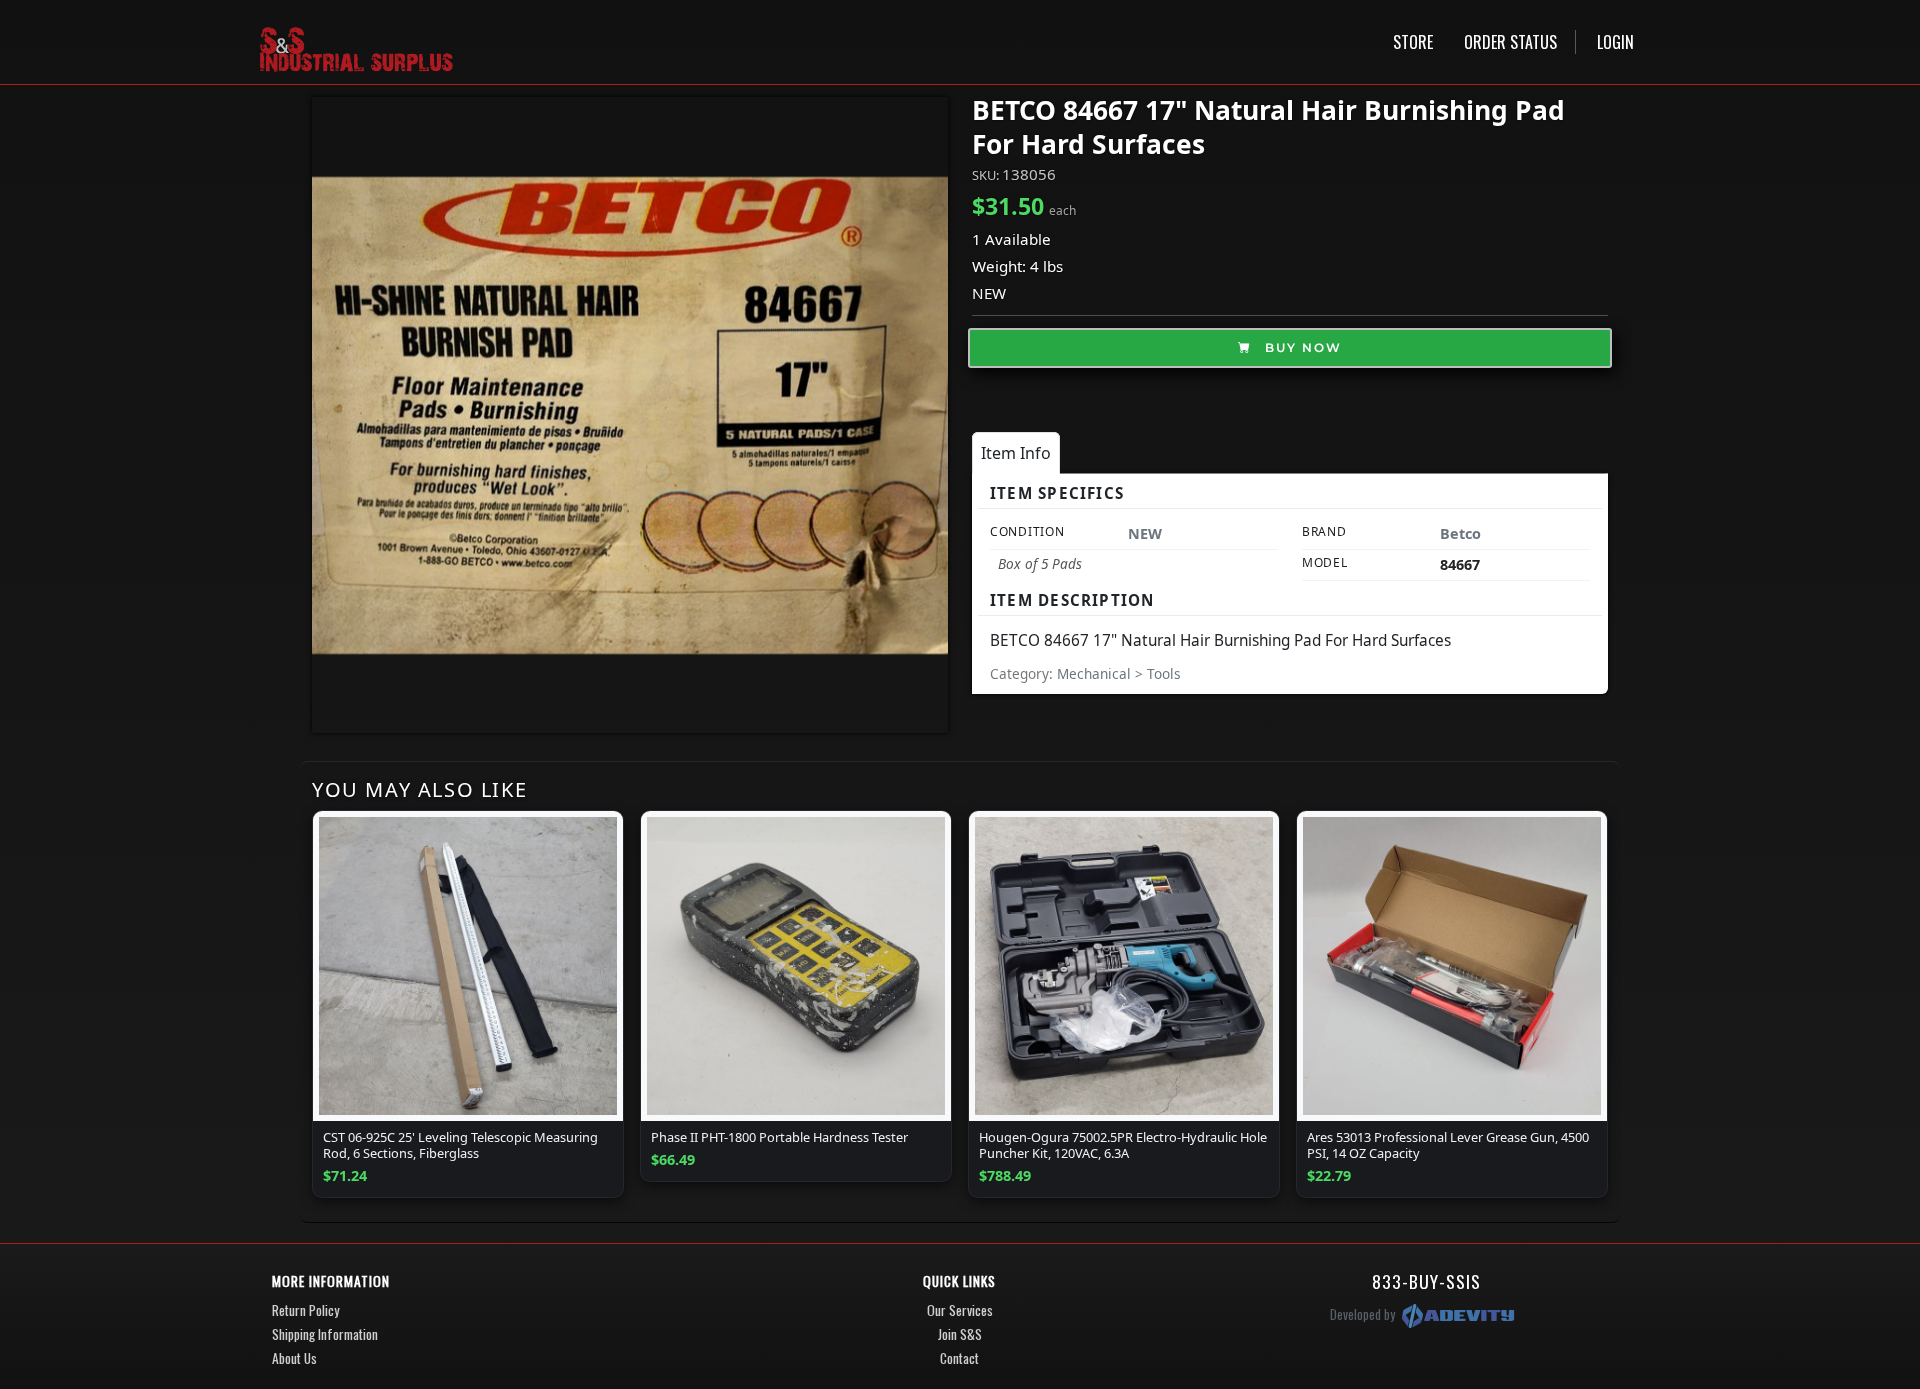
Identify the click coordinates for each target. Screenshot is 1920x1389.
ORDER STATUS (1510, 42)
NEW (989, 293)
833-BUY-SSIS (1426, 1281)
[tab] (1016, 453)
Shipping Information (325, 1334)
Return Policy (305, 1310)
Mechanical (1096, 673)
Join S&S (960, 1334)
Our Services (960, 1310)
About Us (294, 1358)
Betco (1460, 533)
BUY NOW (1301, 347)
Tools (1164, 673)
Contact (959, 1358)
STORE (1413, 42)
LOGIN (1615, 42)
